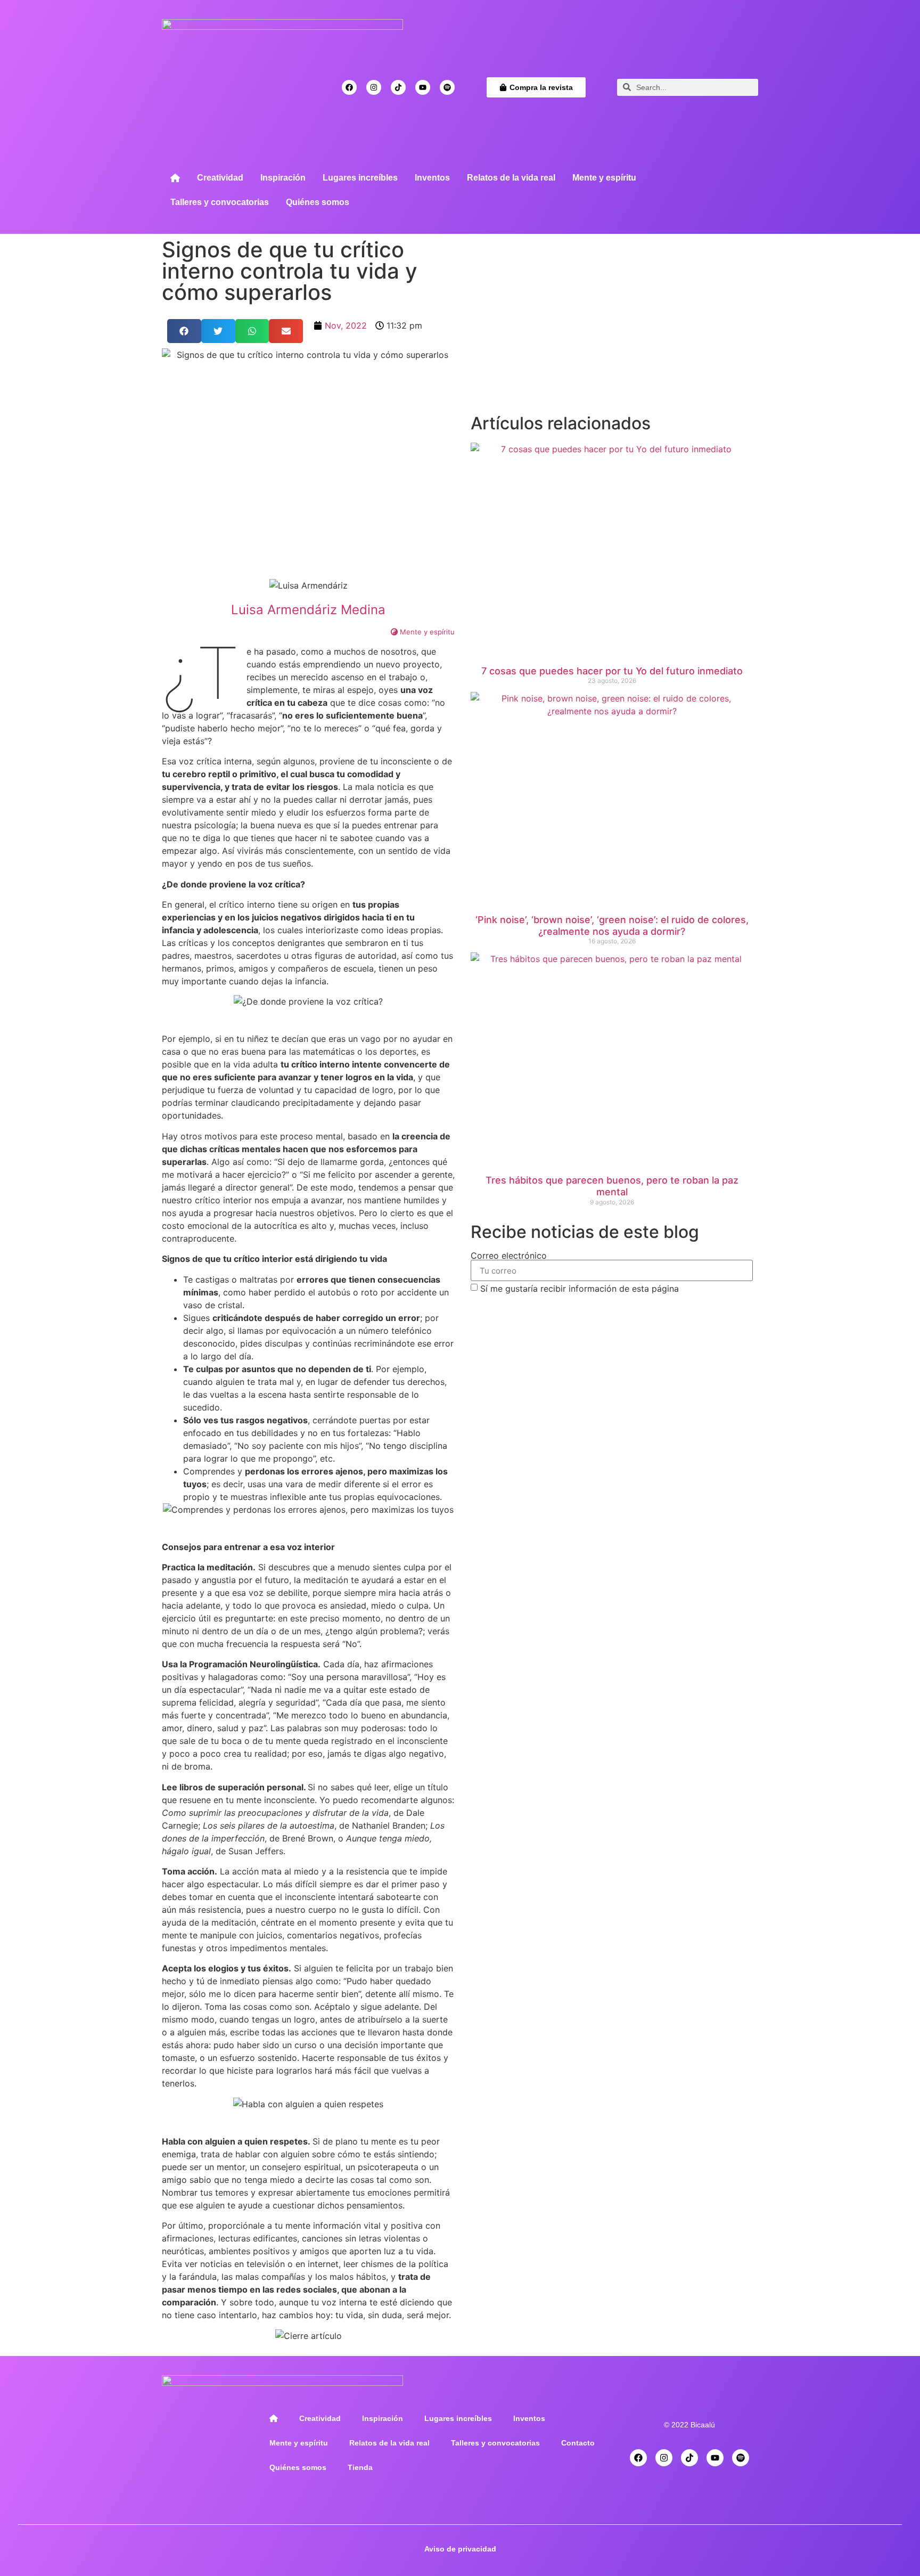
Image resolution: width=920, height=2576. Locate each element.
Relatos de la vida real (511, 178)
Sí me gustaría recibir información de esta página (580, 1289)
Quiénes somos (318, 202)
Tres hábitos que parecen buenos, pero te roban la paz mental (612, 1186)
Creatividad (220, 178)
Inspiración (283, 178)
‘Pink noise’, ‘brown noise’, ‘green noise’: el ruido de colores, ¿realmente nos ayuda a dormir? (612, 926)
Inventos (432, 178)
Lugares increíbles (360, 178)
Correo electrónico (509, 1256)
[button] (184, 331)
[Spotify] (447, 87)
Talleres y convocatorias (220, 202)
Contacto (578, 2443)
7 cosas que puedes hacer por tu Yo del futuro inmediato (612, 671)
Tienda (360, 2467)
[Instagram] (374, 87)
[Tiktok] (398, 87)
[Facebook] (349, 87)
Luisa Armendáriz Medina (308, 610)
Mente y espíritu (604, 178)
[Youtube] (423, 87)
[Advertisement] (612, 330)
